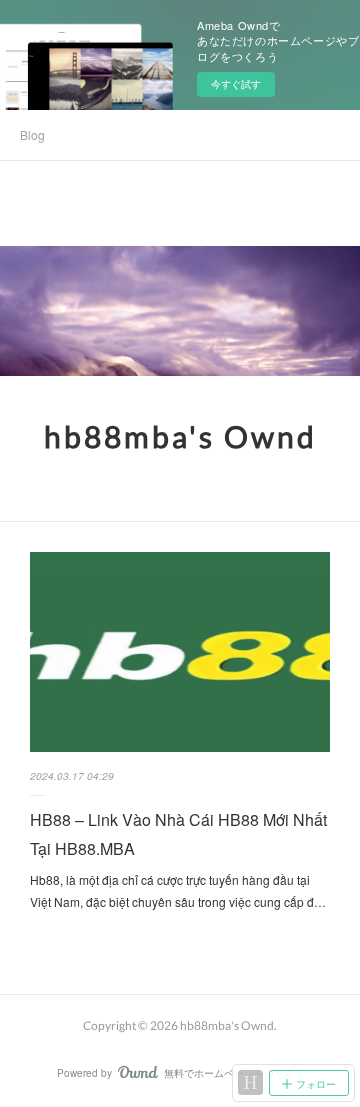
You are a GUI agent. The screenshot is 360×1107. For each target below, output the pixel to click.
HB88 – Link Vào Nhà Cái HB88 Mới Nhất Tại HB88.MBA (178, 834)
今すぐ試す (236, 84)
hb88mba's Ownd (180, 436)
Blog (32, 134)
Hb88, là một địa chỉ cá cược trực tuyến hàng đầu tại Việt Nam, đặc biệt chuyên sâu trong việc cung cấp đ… (178, 890)
